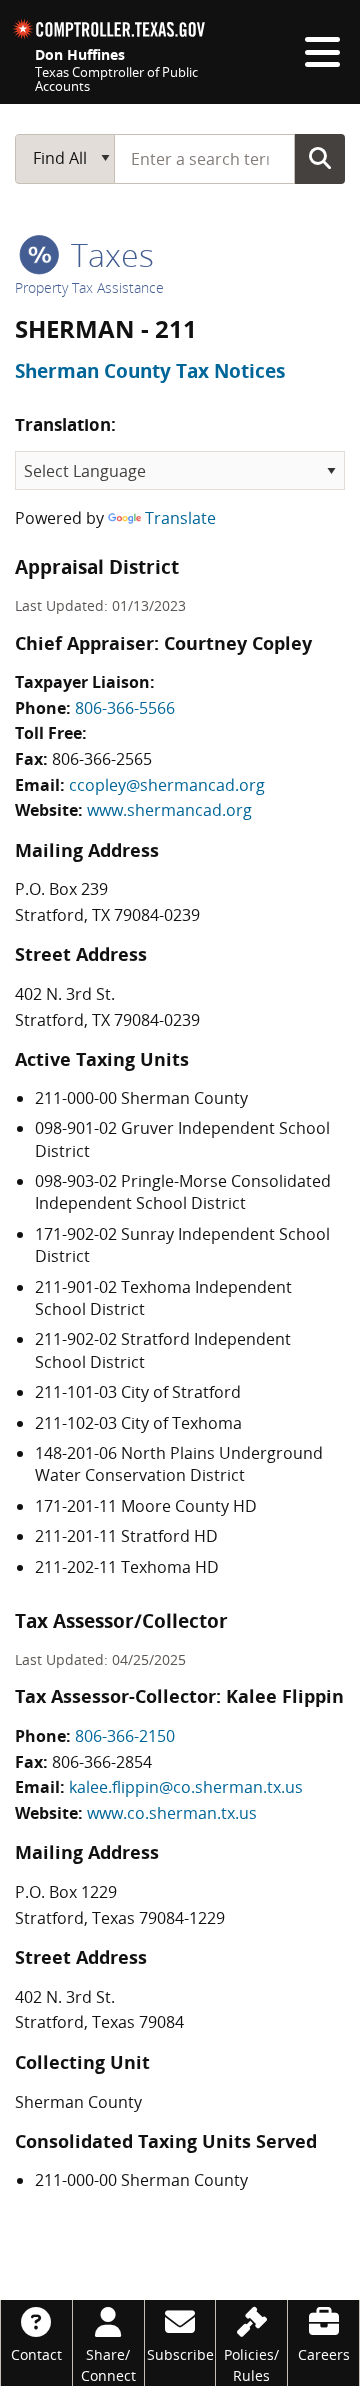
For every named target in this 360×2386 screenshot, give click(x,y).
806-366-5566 (125, 708)
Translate (180, 518)
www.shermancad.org (169, 810)
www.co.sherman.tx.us (172, 1813)
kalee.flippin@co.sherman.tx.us (186, 1787)
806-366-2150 (125, 1736)
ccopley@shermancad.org (167, 785)
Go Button (320, 158)
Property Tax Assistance (89, 287)
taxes (108, 254)
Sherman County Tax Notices (150, 371)
